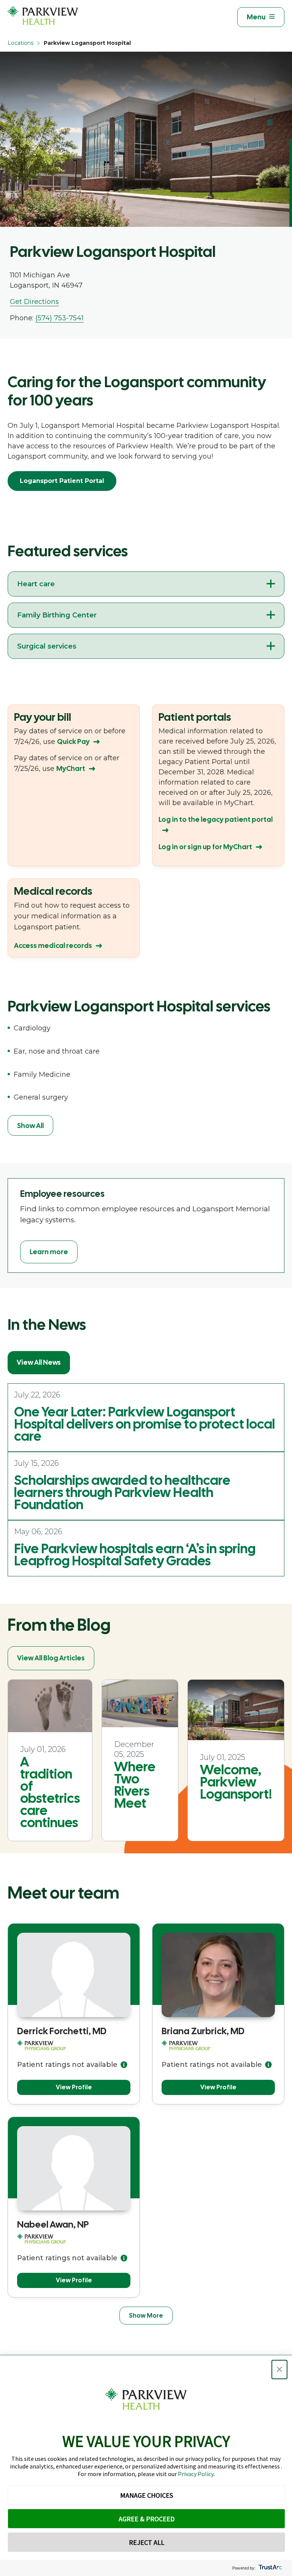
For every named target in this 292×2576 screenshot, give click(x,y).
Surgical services (47, 646)
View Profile (74, 2087)
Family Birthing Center (57, 615)
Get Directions (34, 302)
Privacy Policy (196, 2474)
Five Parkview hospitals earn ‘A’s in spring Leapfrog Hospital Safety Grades (135, 1555)
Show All (30, 1126)
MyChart (71, 768)
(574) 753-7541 (60, 318)
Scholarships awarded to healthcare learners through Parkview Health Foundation (122, 1492)
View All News (39, 1362)
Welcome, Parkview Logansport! (236, 1782)
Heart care (36, 584)
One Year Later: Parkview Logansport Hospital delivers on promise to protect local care (144, 1424)
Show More (146, 2316)
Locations (21, 43)
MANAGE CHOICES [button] (147, 2495)
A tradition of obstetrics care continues (50, 1792)
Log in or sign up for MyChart (205, 847)
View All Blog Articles (51, 1658)
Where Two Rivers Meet (135, 1785)
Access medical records (53, 945)
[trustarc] (270, 2568)
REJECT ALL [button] (147, 2542)
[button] (279, 2370)
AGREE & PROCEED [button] (147, 2519)
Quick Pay (73, 741)
